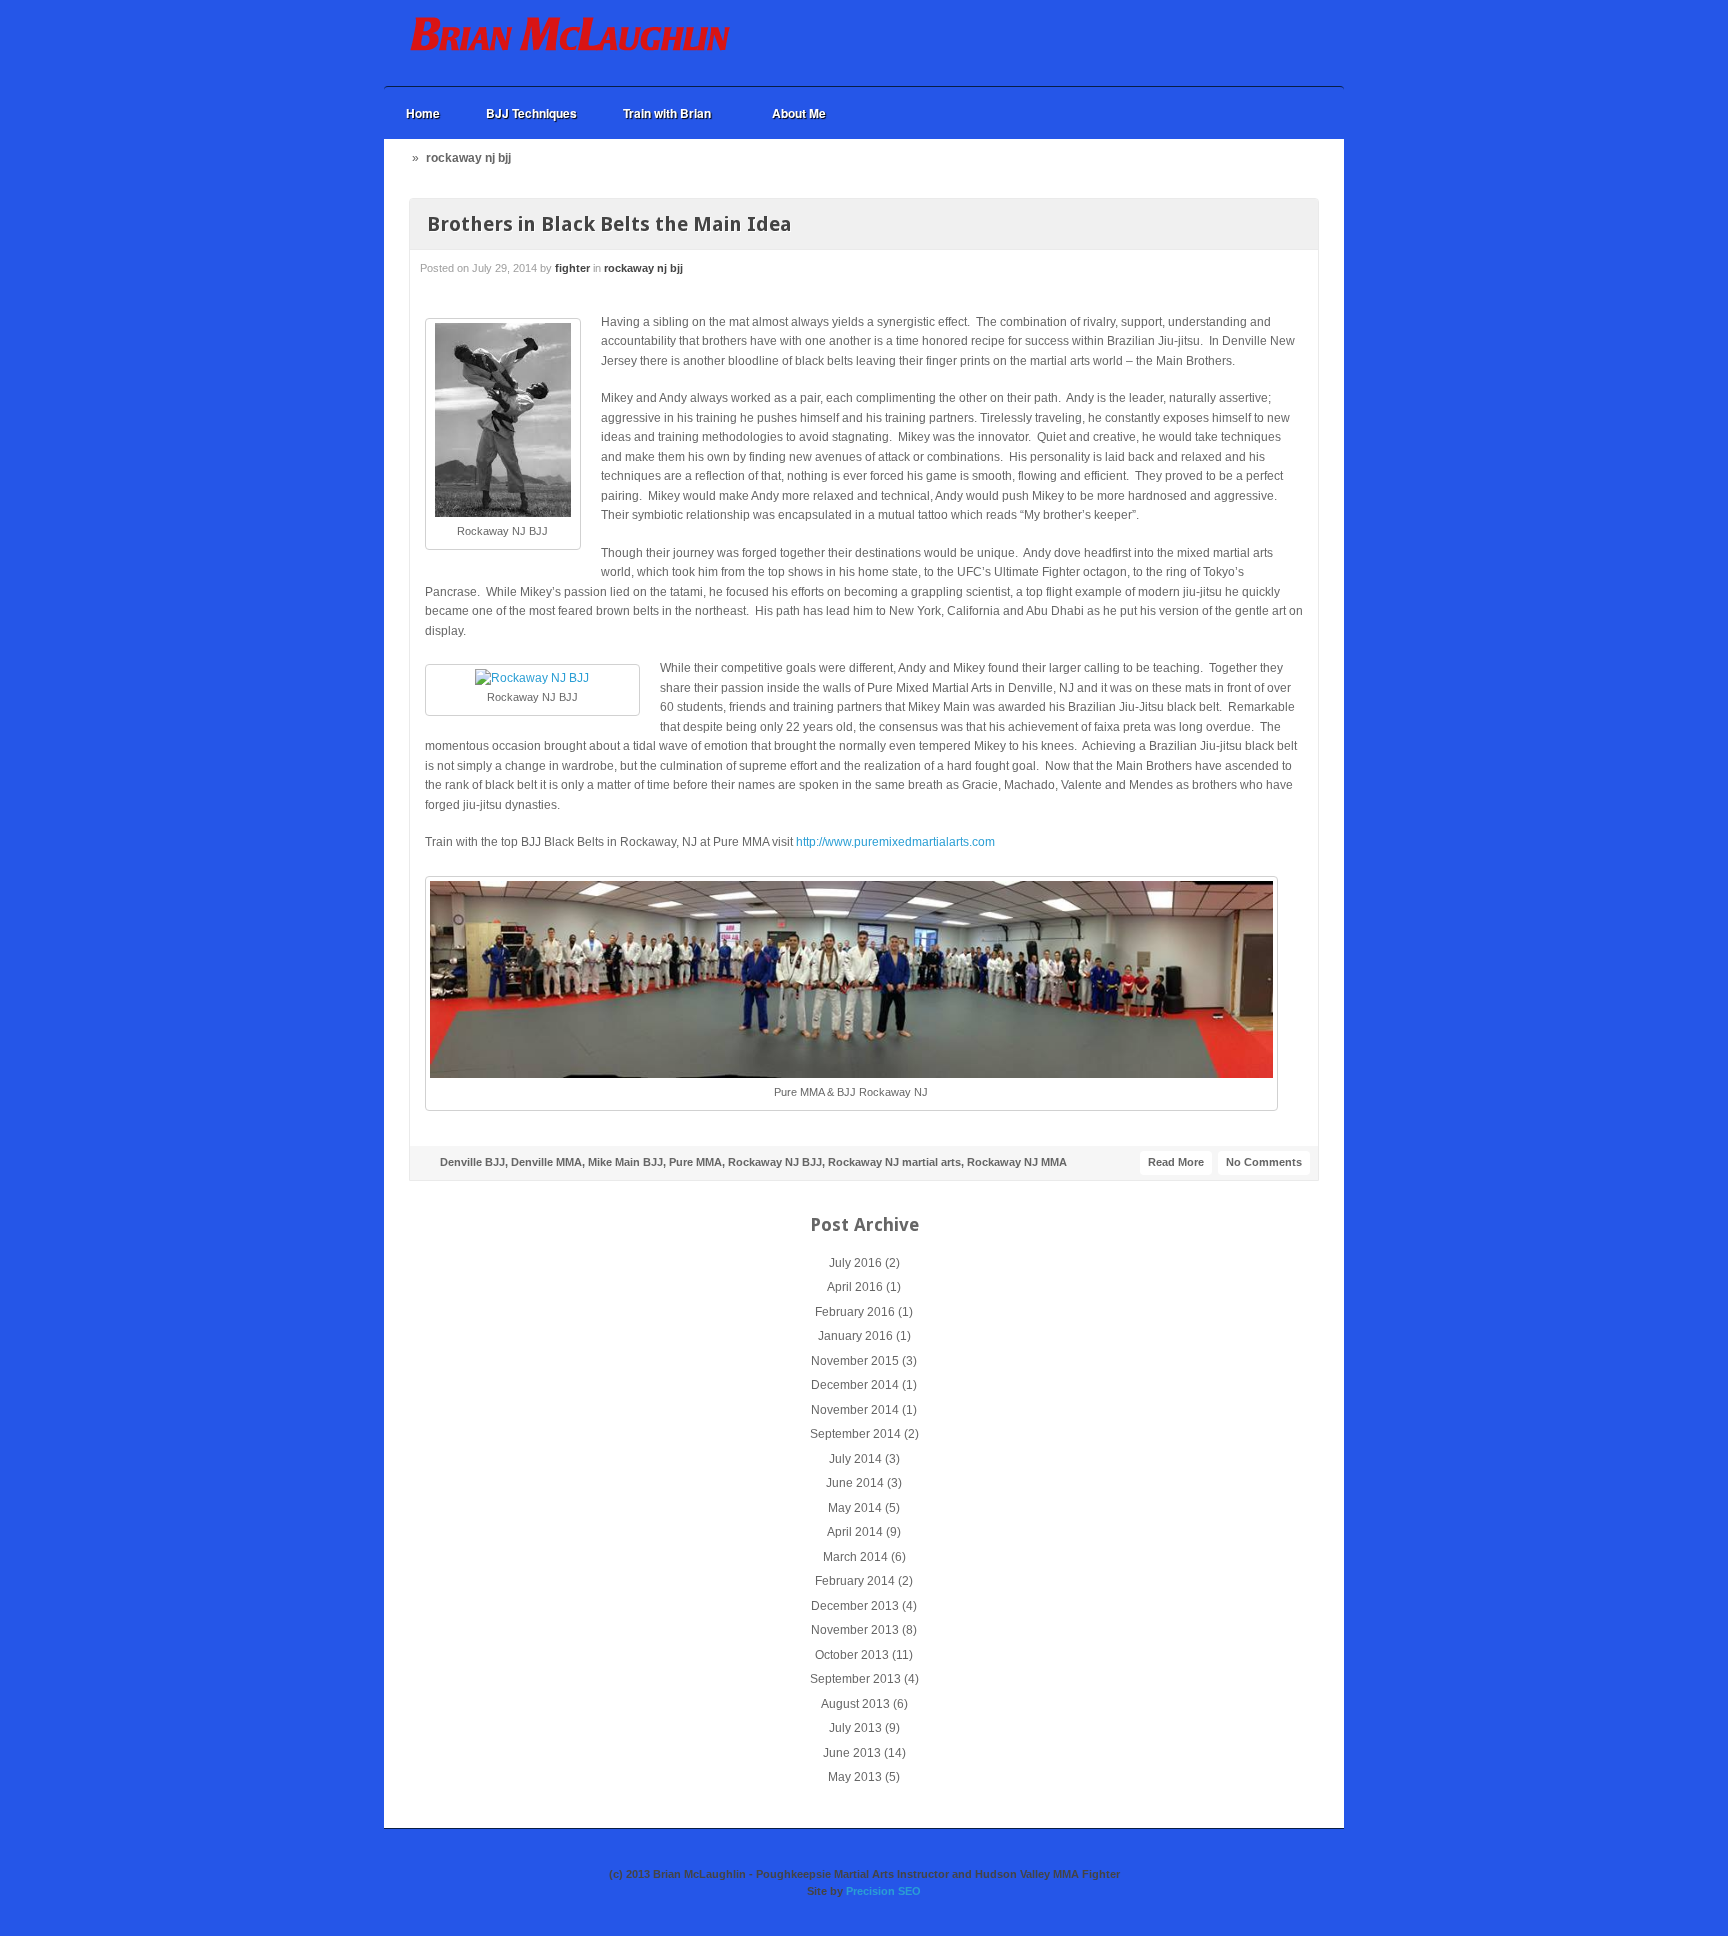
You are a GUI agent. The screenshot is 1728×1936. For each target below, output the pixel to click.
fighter (572, 268)
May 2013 (855, 1777)
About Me (799, 113)
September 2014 (855, 1434)
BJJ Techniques (531, 113)
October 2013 (852, 1655)
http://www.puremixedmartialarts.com (897, 842)
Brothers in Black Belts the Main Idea (609, 224)
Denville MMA (546, 1162)
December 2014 (855, 1385)
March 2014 (855, 1557)
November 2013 (855, 1630)
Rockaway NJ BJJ (775, 1162)
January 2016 (855, 1336)
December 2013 (855, 1606)
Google (1268, 43)
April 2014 (855, 1532)
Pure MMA (695, 1162)
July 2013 (855, 1728)
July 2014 (855, 1459)
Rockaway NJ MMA (1017, 1162)
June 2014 (855, 1483)
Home (423, 113)
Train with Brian (656, 113)
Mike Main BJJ (625, 1162)
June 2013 (852, 1753)
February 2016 (855, 1312)
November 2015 (855, 1361)
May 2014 (855, 1508)
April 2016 (855, 1287)
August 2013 (855, 1704)
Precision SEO (883, 1891)
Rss (1295, 43)
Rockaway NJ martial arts (894, 1162)
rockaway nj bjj (643, 268)
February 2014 (855, 1581)
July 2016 (855, 1263)
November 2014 (855, 1410)
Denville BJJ (472, 1162)
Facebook (1241, 43)
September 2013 (855, 1679)
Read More (1176, 1162)
